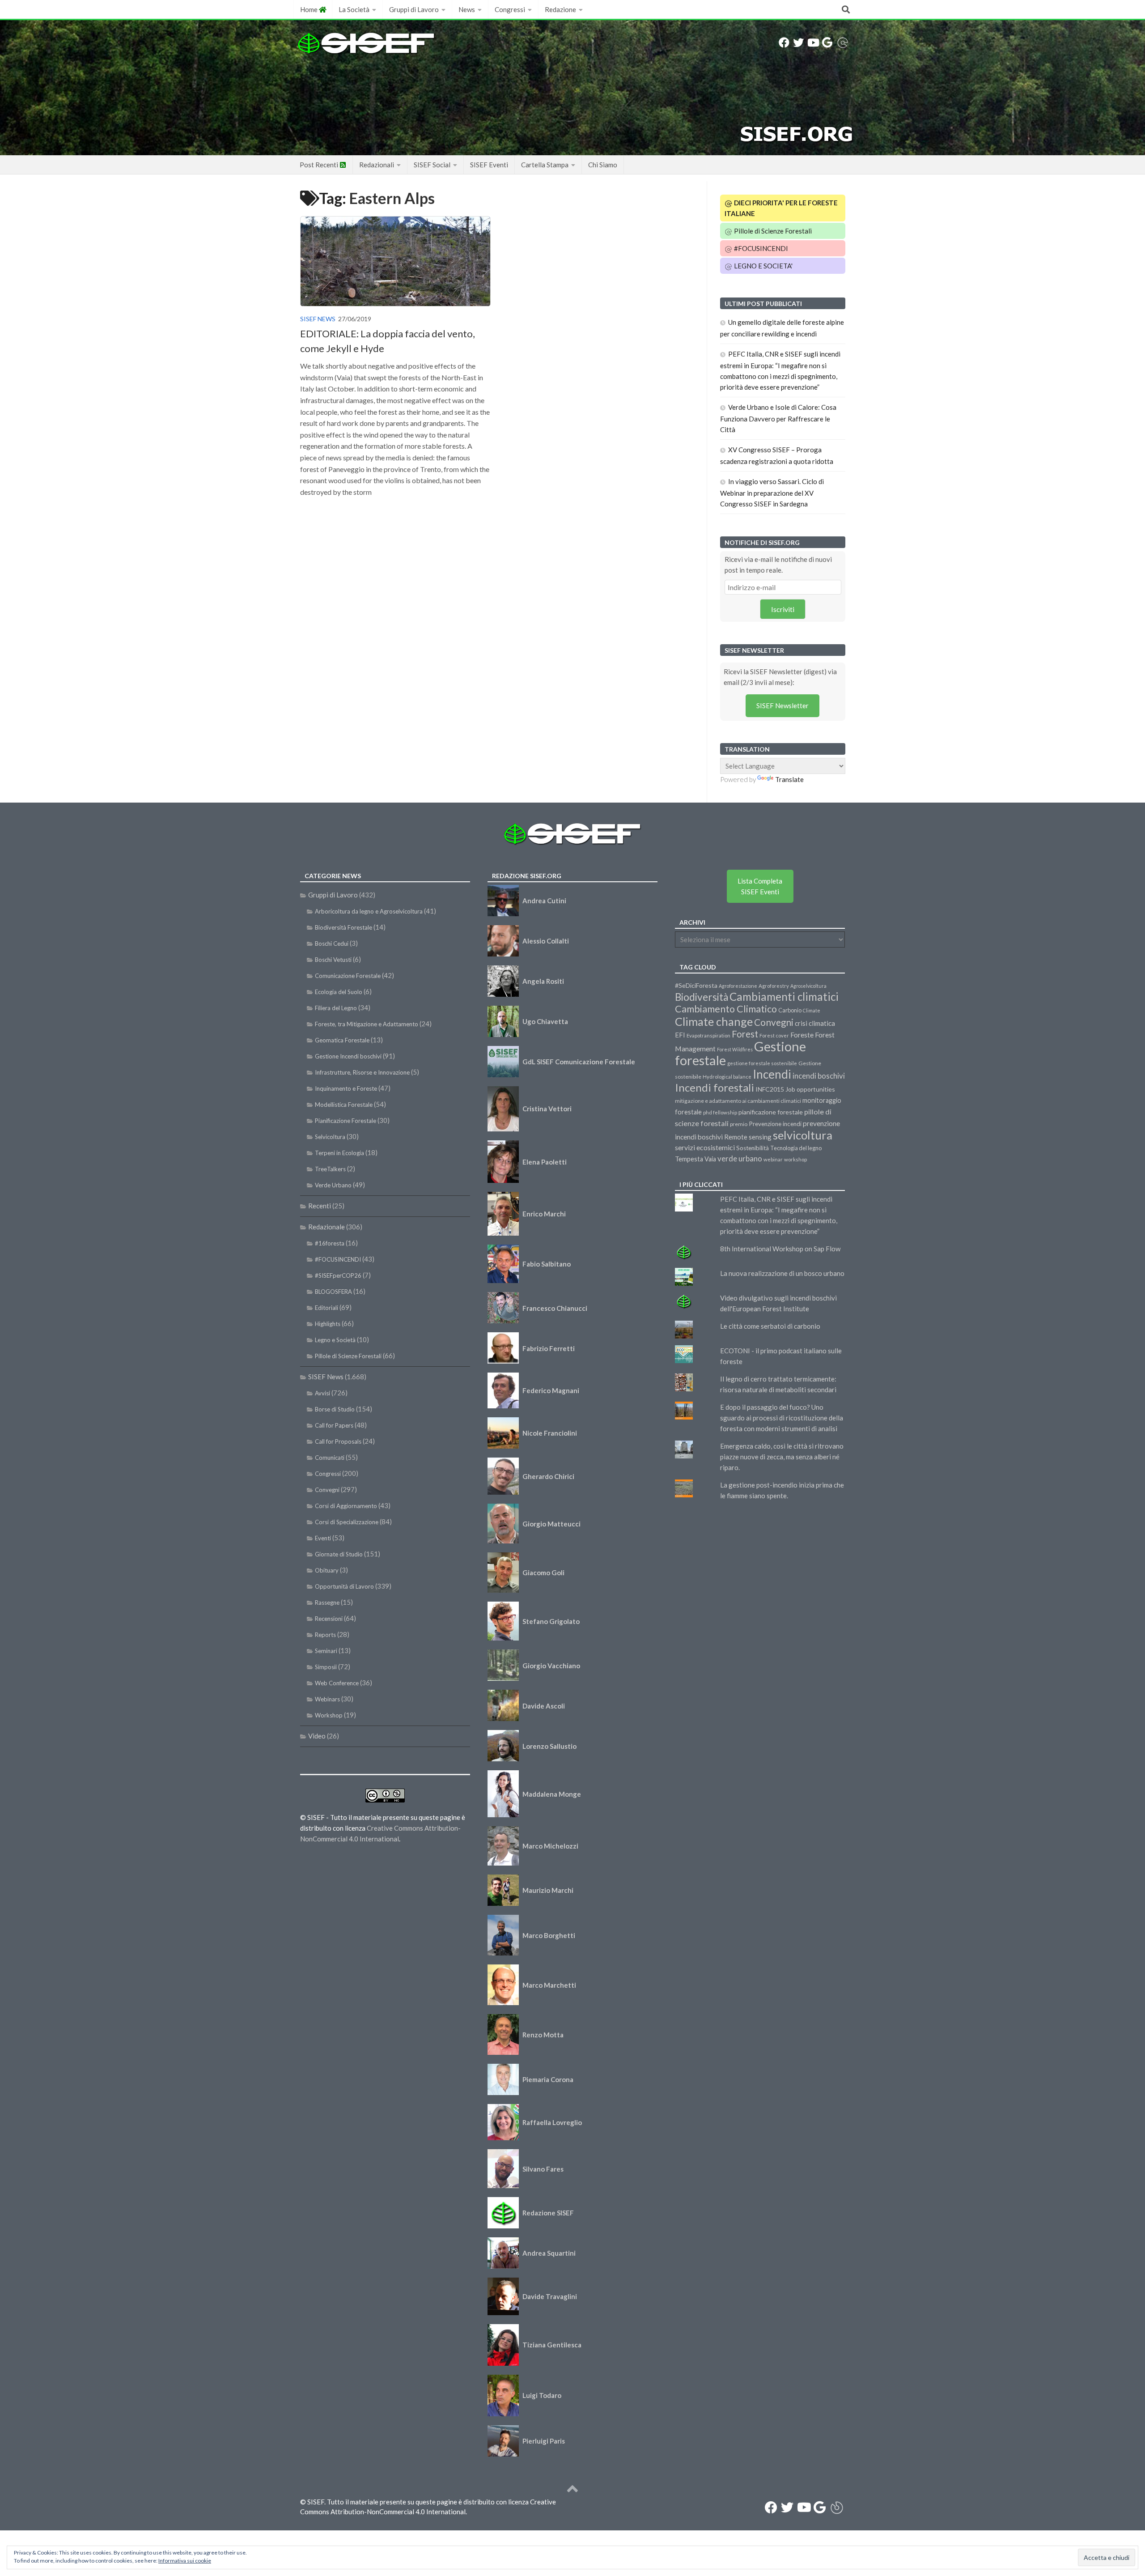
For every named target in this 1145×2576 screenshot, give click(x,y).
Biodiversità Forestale (343, 927)
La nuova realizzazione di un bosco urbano (782, 1273)
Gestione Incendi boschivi (348, 1056)
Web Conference (337, 1683)
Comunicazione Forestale (348, 976)
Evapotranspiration (708, 1035)
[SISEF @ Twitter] (798, 43)
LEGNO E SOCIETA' (763, 266)
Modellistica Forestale (344, 1105)
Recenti (320, 1206)
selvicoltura (803, 1135)
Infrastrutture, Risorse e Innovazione (362, 1072)
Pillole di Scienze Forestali (772, 231)
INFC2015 (770, 1089)
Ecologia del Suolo (339, 992)
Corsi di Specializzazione (347, 1522)
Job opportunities (810, 1089)
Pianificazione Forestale (346, 1121)
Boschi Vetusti (333, 960)
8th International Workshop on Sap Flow (780, 1249)
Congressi (510, 9)
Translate (789, 779)
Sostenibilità (753, 1148)
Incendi (772, 1074)
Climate (812, 1010)
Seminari (326, 1651)
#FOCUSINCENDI (760, 248)
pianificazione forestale (771, 1112)
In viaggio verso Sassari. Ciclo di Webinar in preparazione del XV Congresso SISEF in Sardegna (772, 493)
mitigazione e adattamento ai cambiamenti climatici (738, 1101)
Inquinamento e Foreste (346, 1088)
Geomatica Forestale (342, 1040)
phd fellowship (720, 1112)
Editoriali (327, 1308)
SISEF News (318, 319)
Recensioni (329, 1619)
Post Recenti (320, 165)
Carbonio (790, 1010)
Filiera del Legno (336, 1008)
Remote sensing (748, 1137)
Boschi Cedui (332, 944)
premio (739, 1124)
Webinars (327, 1699)
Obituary (327, 1570)
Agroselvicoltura (808, 986)
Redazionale (327, 1227)
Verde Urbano (333, 1185)
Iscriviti (783, 609)
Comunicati (330, 1458)
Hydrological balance (727, 1077)
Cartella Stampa (545, 165)
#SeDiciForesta (696, 985)
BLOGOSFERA (333, 1292)
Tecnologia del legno (796, 1148)
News (467, 9)
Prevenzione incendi (775, 1124)
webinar (773, 1159)
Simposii (326, 1667)
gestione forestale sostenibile (762, 1063)
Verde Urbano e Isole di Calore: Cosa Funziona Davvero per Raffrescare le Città (778, 418)
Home (310, 9)
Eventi (323, 1538)
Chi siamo (603, 165)
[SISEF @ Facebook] (784, 43)
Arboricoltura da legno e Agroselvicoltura (369, 911)
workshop (795, 1159)
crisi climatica (815, 1023)
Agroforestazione (738, 986)
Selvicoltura (330, 1137)
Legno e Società (335, 1340)
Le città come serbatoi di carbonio (770, 1326)
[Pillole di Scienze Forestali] (843, 43)
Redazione (560, 9)
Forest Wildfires (735, 1049)
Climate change (714, 1021)
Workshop (329, 1715)
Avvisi (322, 1393)
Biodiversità (702, 997)
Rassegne (327, 1603)
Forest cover (774, 1035)
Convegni (327, 1490)
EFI (680, 1035)
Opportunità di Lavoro (344, 1586)
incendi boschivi (819, 1076)
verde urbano (740, 1158)
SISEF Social (432, 165)
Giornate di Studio (339, 1554)
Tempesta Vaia (695, 1159)
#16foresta (330, 1243)
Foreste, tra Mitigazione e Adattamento (367, 1024)
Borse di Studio (335, 1409)
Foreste (802, 1035)
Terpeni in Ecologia (339, 1153)
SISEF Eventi (489, 165)
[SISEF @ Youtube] (813, 43)
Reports (325, 1635)
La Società (354, 9)
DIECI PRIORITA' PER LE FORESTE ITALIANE (781, 208)
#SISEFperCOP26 (338, 1275)
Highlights (328, 1324)
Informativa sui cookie (185, 2561)
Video (317, 1736)
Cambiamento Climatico (726, 1009)
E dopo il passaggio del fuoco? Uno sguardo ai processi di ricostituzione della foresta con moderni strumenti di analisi (782, 1418)
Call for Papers (334, 1425)
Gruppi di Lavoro (414, 9)
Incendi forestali (715, 1087)
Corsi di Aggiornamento (346, 1506)
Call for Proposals (338, 1441)
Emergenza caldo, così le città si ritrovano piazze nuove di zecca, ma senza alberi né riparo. (782, 1457)
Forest (745, 1034)
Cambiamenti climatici (784, 997)
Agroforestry (774, 986)
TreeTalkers (330, 1169)
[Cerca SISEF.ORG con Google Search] (827, 43)
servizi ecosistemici (705, 1147)
